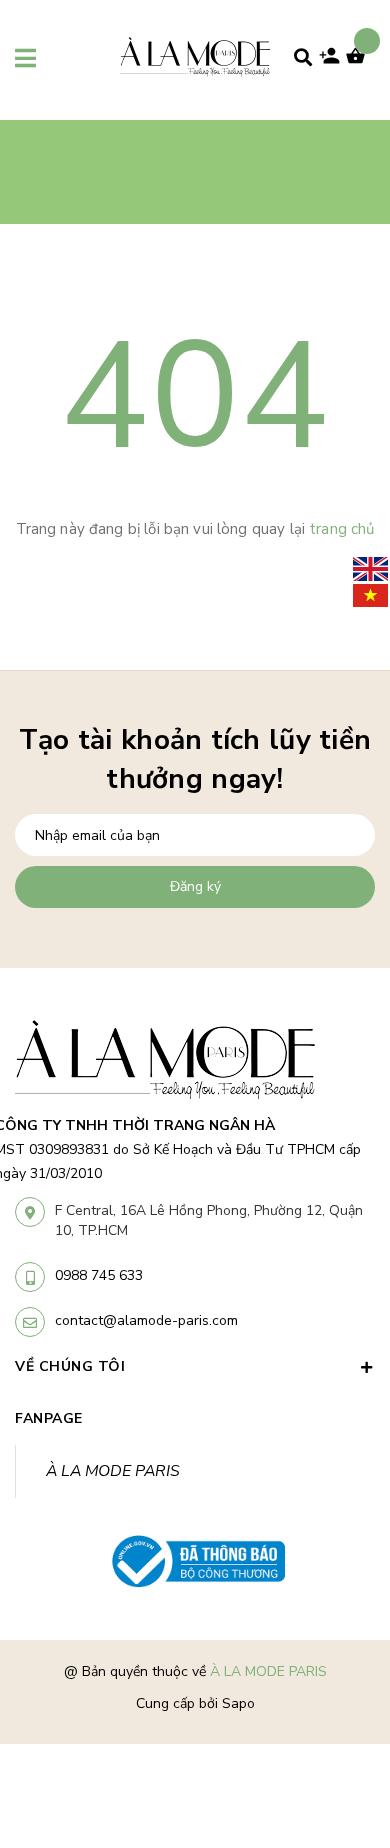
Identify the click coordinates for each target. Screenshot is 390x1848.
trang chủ (341, 529)
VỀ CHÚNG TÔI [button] (70, 1366)
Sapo (238, 1703)
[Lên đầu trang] (342, 1719)
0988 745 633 (99, 1275)
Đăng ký (195, 886)
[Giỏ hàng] (360, 62)
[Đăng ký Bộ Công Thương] (195, 1562)
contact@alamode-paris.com (146, 1320)
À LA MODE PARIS (113, 1471)
